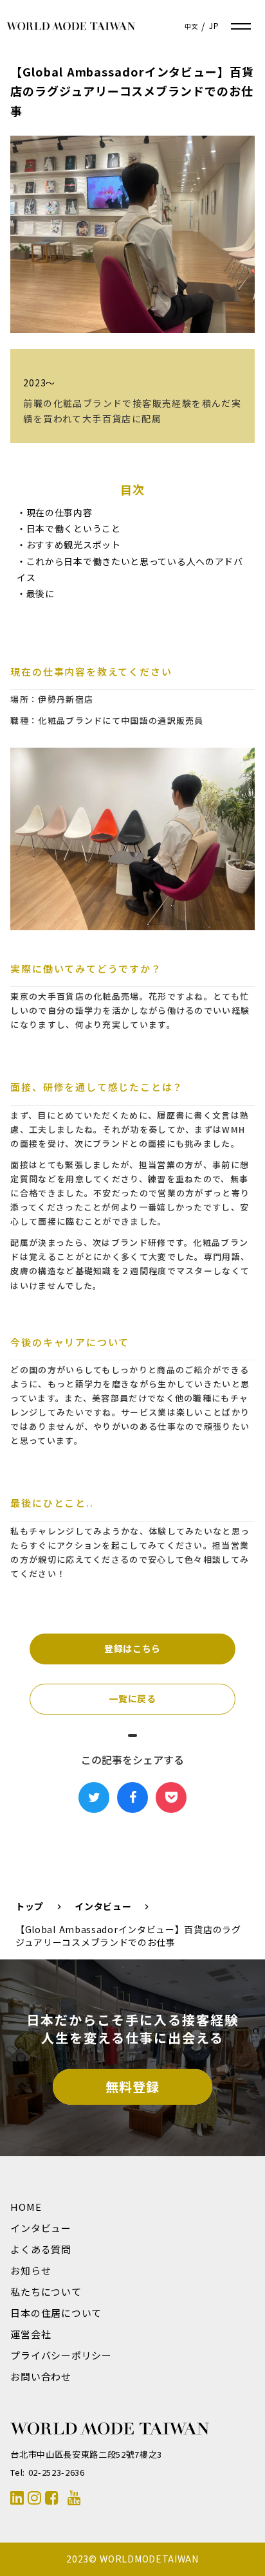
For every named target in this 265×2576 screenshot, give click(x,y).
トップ (30, 1906)
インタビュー (103, 1906)
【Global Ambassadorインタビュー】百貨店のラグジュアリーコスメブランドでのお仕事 (128, 1936)
